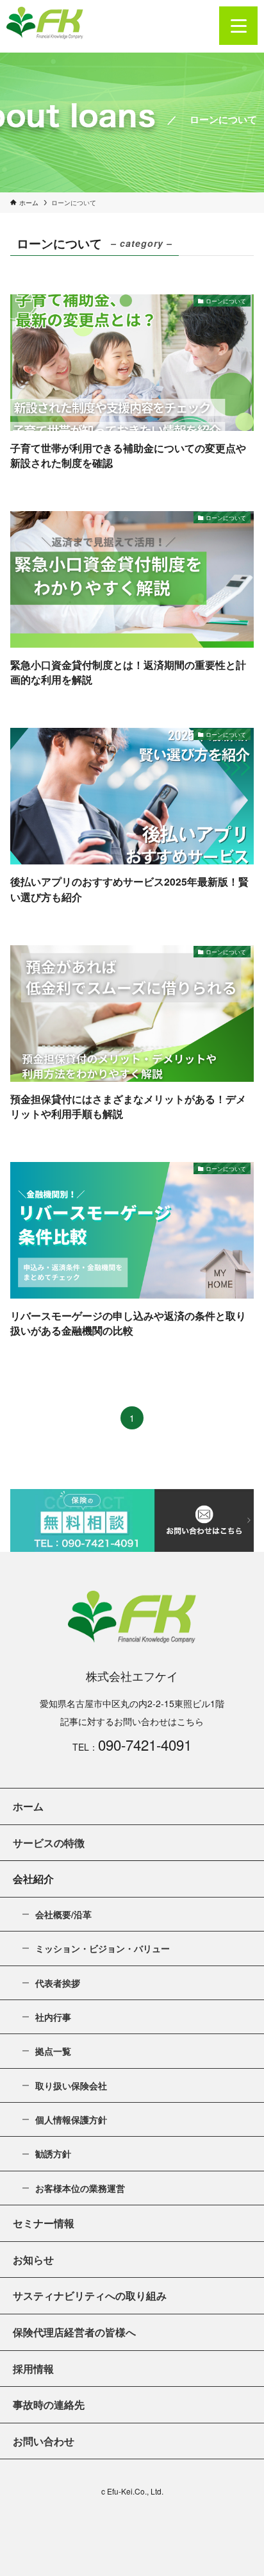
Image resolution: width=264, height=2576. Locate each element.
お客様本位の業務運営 (80, 2188)
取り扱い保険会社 (71, 2085)
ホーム (28, 1806)
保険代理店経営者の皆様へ (74, 2332)
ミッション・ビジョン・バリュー (103, 1948)
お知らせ (33, 2260)
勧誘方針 (53, 2153)
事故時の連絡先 (49, 2404)
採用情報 (33, 2369)
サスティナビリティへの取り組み (90, 2295)
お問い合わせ (44, 2441)
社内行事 (53, 2017)
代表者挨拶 (58, 1983)
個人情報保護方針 (71, 2119)
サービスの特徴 (49, 1843)
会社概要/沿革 (63, 1914)
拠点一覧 (53, 2051)
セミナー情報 (44, 2223)
